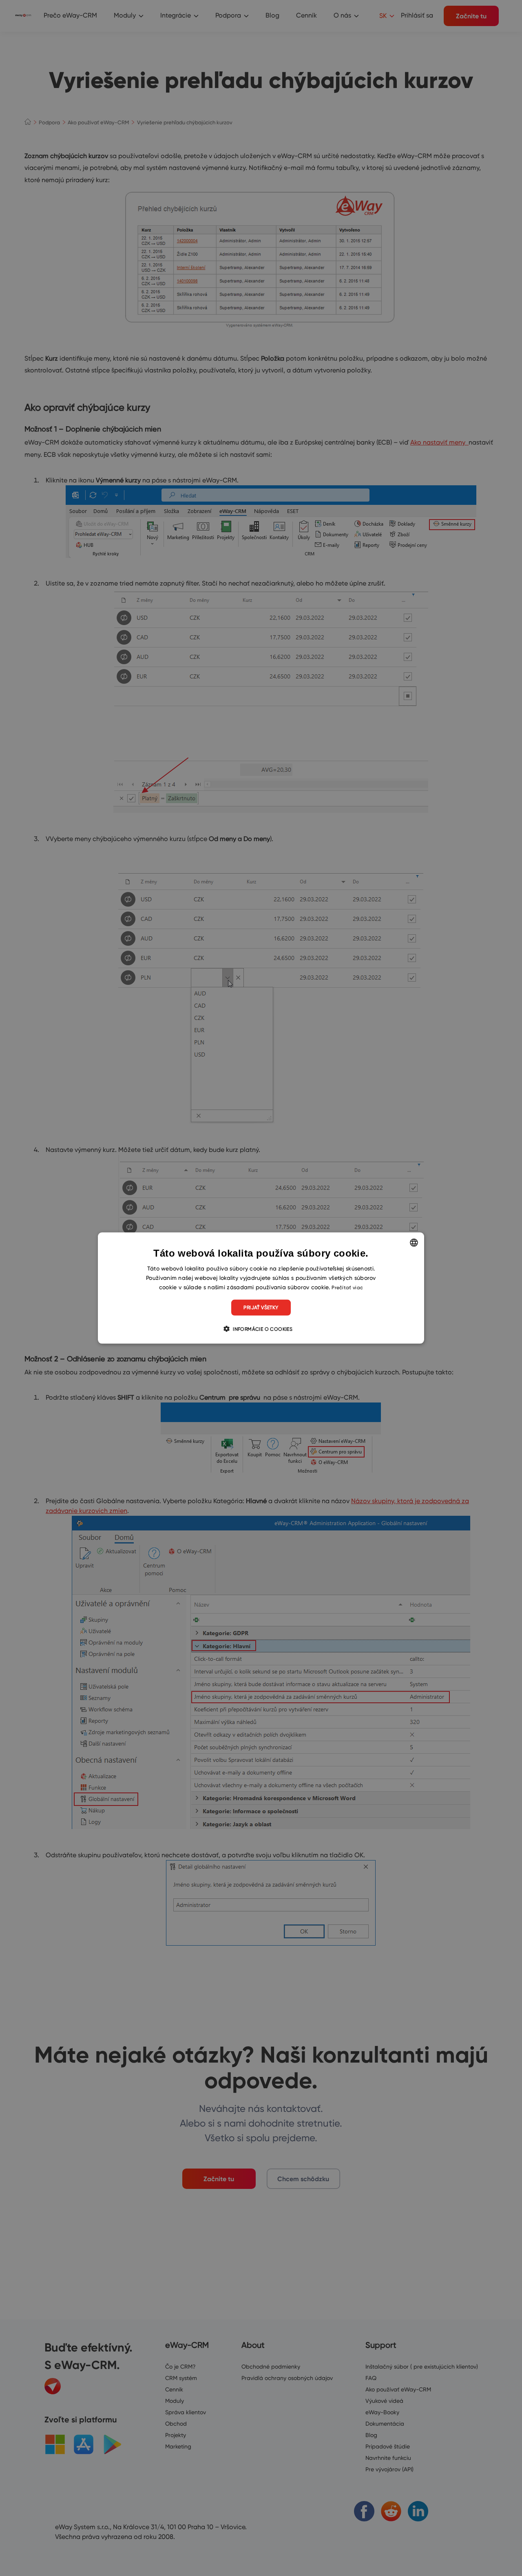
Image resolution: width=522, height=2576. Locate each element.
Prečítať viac (347, 1287)
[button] (261, 1328)
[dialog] (261, 1288)
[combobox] (414, 1243)
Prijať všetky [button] (261, 1307)
